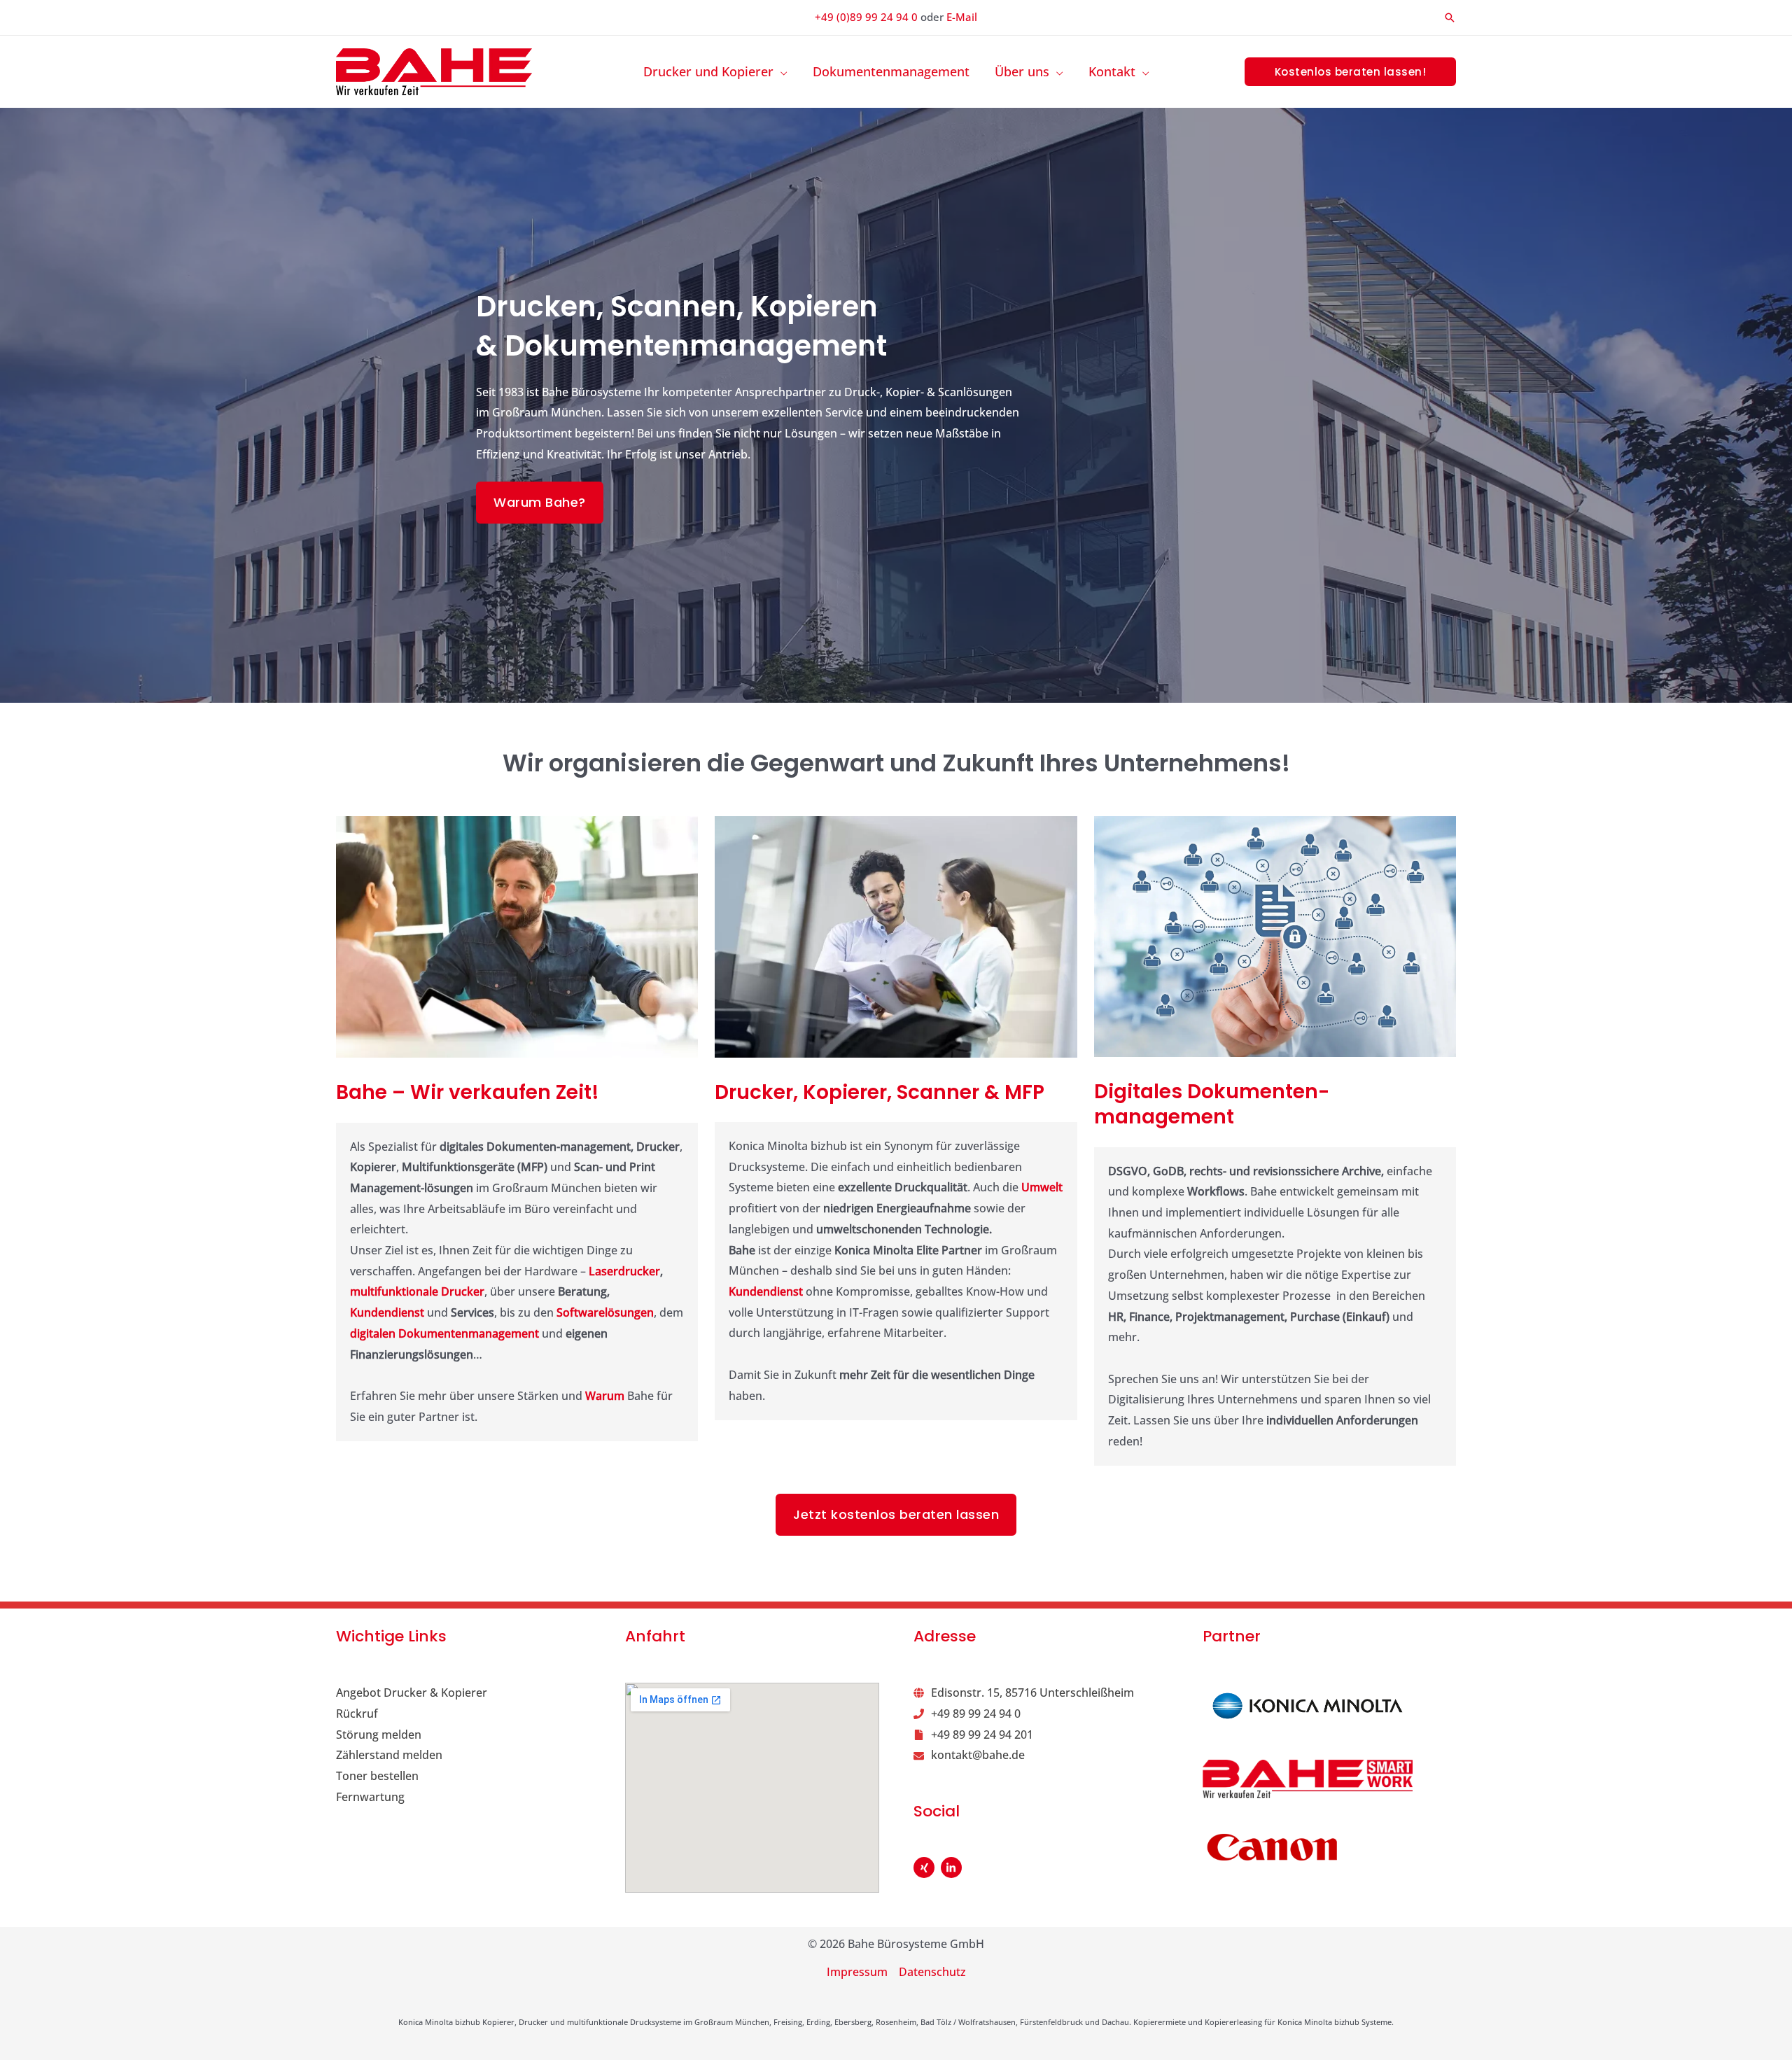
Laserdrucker (624, 1271)
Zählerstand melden (389, 1755)
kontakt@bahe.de (978, 1755)
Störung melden (379, 1735)
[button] (1450, 17)
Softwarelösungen (605, 1312)
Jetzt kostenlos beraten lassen (896, 1514)
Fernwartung (370, 1797)
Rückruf (357, 1714)
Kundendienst (388, 1312)
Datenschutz (932, 1972)
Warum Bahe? (540, 502)
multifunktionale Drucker (417, 1291)
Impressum (857, 1972)
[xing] (926, 1868)
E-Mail (962, 17)
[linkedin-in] (953, 1868)
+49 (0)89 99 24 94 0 (866, 17)
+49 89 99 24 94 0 (976, 1714)
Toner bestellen (377, 1776)
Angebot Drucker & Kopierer (412, 1693)
